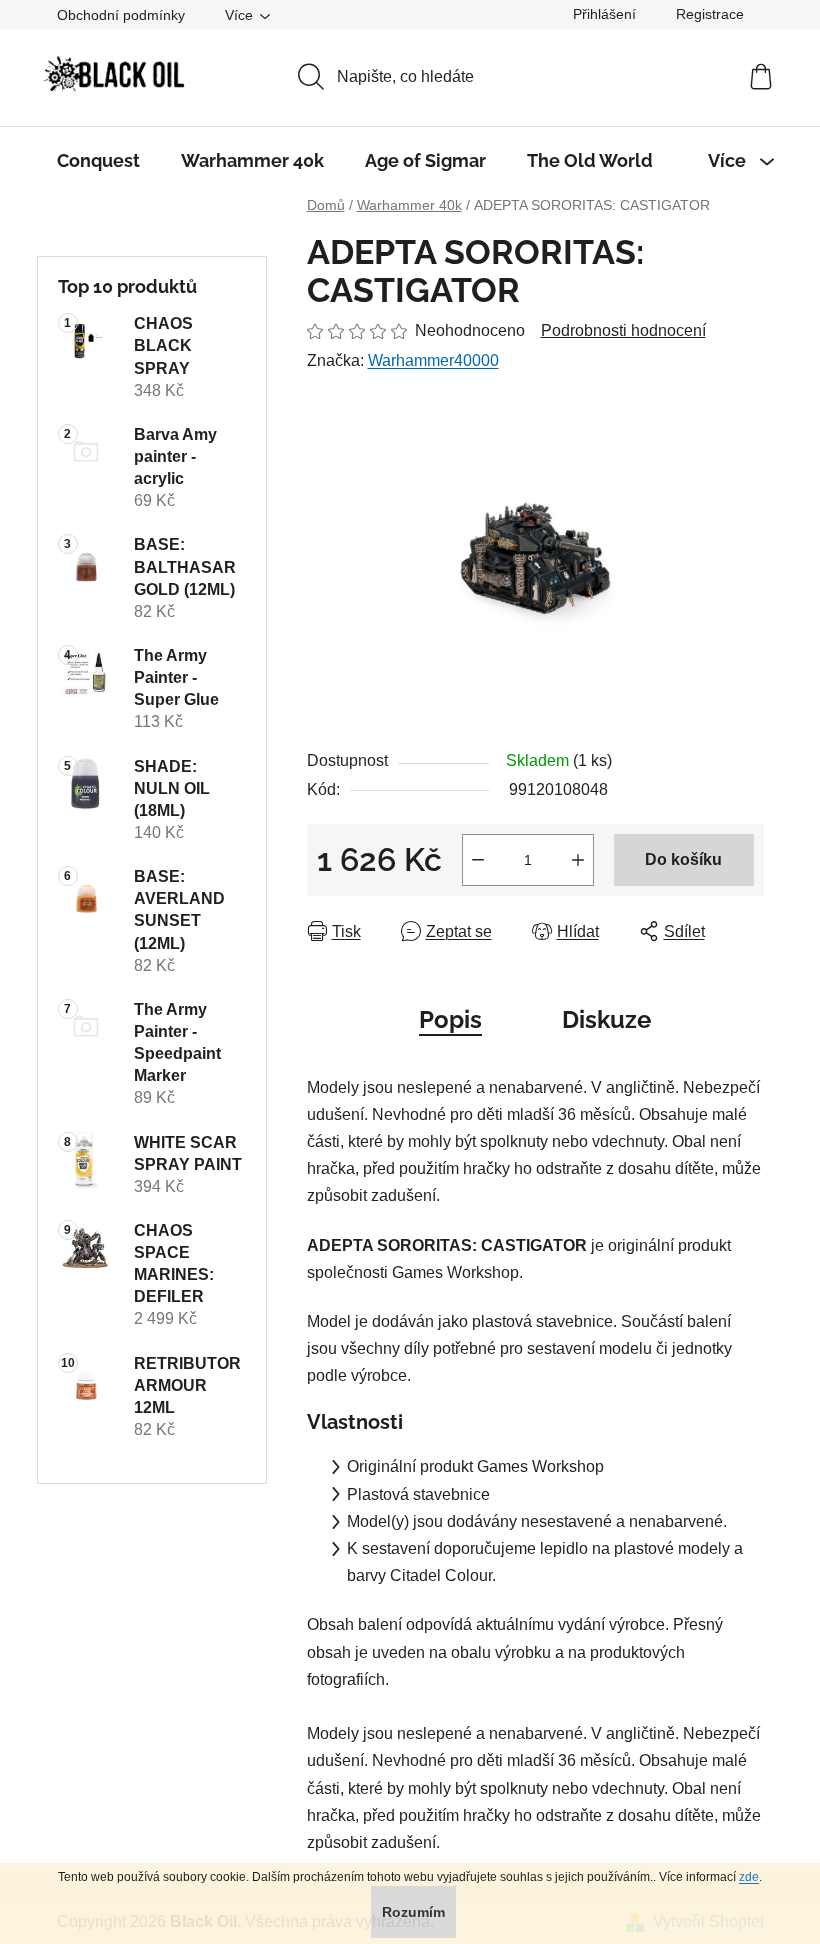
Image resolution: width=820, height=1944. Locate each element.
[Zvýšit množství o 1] (578, 860)
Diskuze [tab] (606, 1019)
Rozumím (413, 1912)
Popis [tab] (450, 1019)
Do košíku (683, 859)
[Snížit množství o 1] (478, 860)
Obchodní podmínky (121, 15)
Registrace (710, 14)
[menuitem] (98, 161)
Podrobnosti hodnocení (623, 330)
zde (749, 1877)
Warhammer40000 (433, 360)
